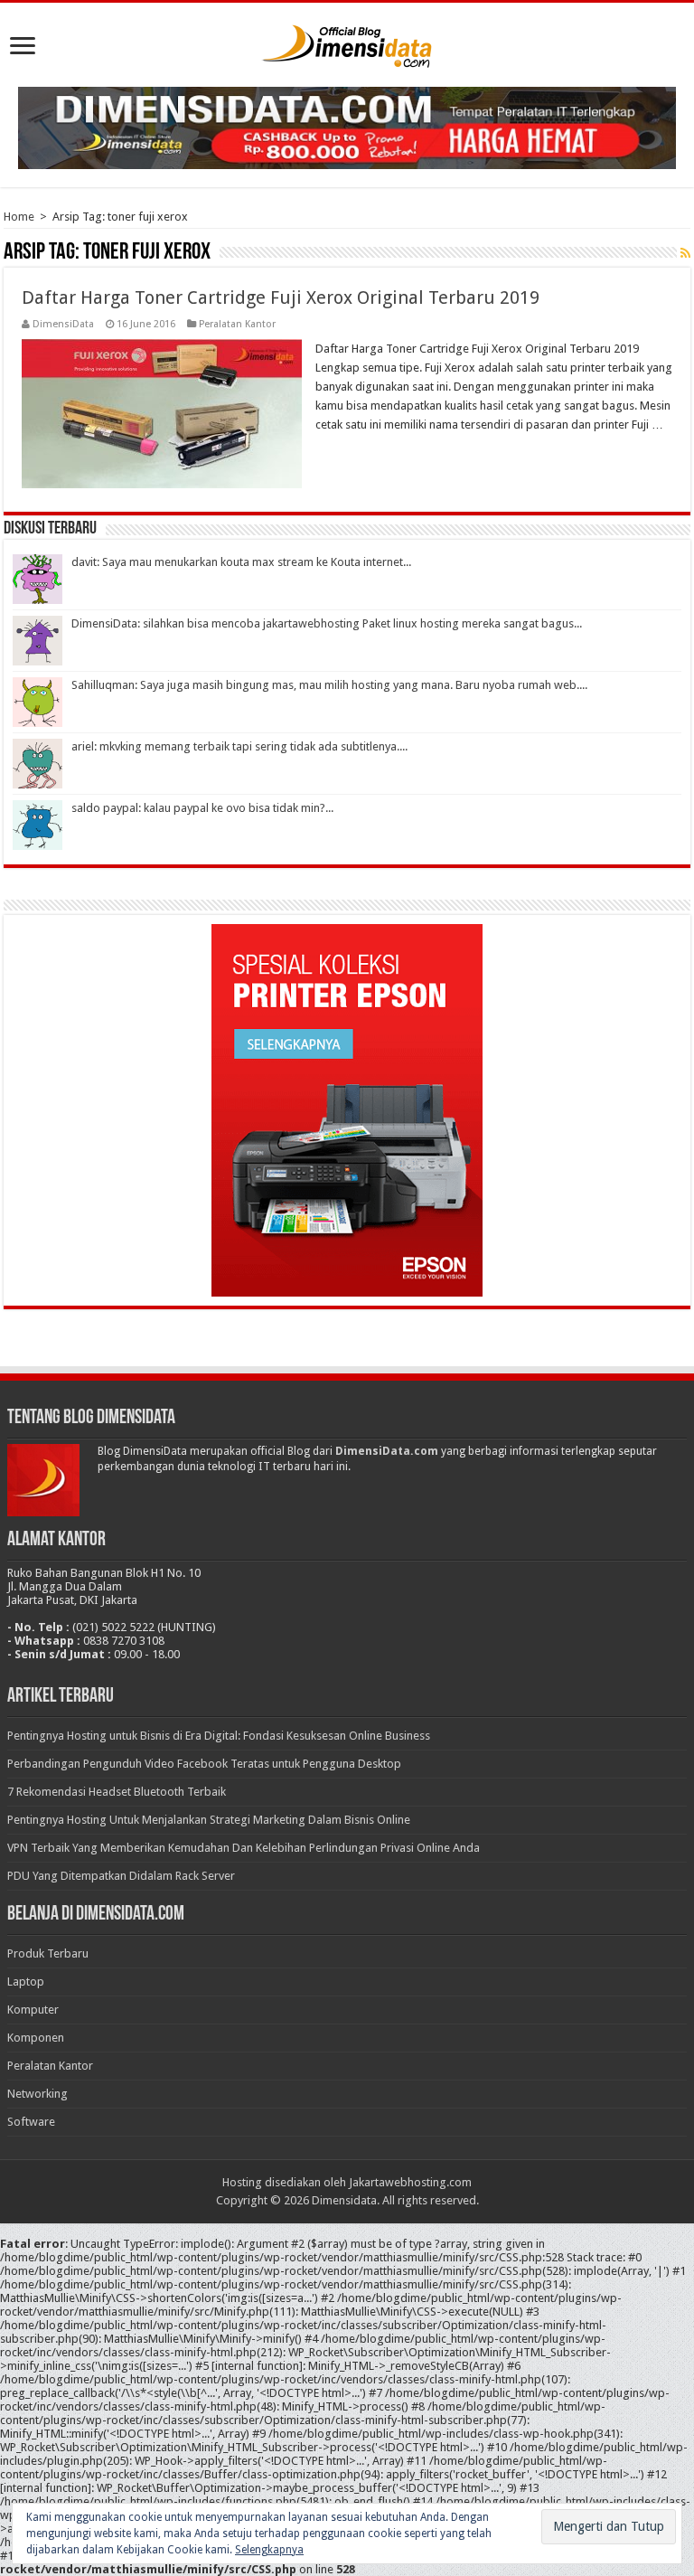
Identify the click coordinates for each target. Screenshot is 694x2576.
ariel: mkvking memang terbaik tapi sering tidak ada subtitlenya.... (239, 746)
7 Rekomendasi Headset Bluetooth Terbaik (117, 1792)
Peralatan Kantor (237, 324)
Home (19, 217)
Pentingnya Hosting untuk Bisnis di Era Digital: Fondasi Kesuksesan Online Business (219, 1736)
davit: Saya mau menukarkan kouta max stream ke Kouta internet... (241, 562)
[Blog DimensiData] (347, 42)
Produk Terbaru (48, 1953)
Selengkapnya (269, 2550)
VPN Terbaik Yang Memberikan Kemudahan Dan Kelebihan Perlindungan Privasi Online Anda (244, 1848)
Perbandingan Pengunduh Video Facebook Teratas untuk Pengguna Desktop (204, 1764)
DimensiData (63, 324)
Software (31, 2122)
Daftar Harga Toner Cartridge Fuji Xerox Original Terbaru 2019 (281, 297)
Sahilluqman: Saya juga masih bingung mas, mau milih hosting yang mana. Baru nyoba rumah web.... (329, 685)
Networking (38, 2094)
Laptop (26, 1982)
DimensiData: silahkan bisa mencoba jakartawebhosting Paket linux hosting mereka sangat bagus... (327, 623)
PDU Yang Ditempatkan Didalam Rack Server (121, 1876)
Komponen (36, 2038)
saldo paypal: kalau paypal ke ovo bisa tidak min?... (202, 808)
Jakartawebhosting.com (410, 2182)
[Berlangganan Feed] (685, 253)
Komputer (33, 2010)
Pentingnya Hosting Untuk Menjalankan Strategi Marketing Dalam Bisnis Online (209, 1820)
